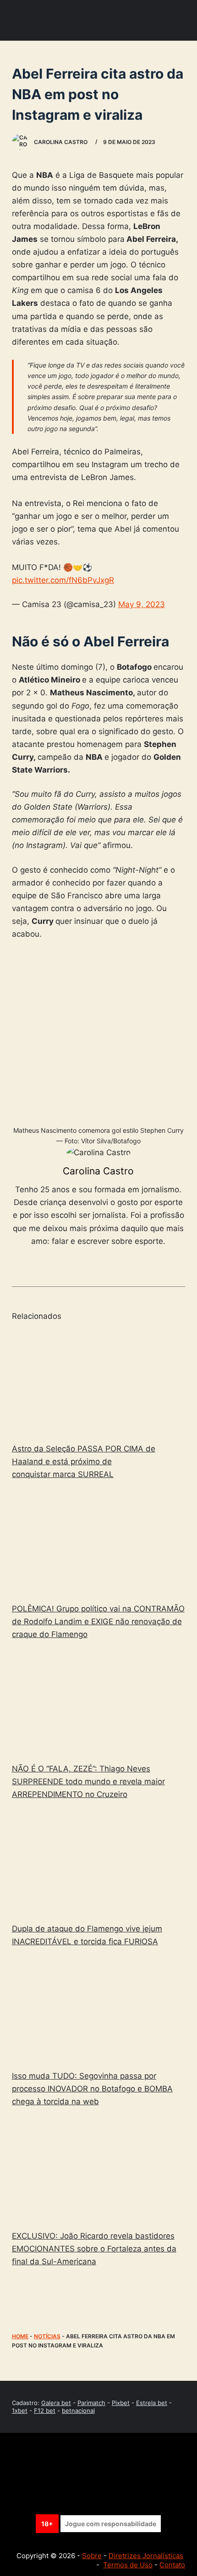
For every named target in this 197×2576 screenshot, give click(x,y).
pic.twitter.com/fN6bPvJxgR (63, 580)
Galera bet (56, 2403)
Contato (172, 2565)
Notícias (47, 2336)
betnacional (78, 2411)
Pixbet (121, 2403)
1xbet (20, 2411)
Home (20, 2336)
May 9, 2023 (142, 604)
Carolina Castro (98, 1171)
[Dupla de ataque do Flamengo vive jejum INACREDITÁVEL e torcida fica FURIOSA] (98, 1863)
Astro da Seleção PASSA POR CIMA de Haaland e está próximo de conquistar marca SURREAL (84, 1461)
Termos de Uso (128, 2565)
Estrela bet (152, 2403)
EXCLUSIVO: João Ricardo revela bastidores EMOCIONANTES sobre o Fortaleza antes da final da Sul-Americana (94, 2249)
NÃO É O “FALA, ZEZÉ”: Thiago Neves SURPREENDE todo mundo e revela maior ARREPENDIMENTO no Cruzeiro (88, 1781)
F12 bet (45, 2411)
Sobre (92, 2556)
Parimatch (91, 2403)
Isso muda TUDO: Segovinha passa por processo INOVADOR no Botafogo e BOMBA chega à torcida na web (92, 2089)
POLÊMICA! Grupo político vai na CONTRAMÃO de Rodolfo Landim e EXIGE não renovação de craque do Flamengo (98, 1621)
